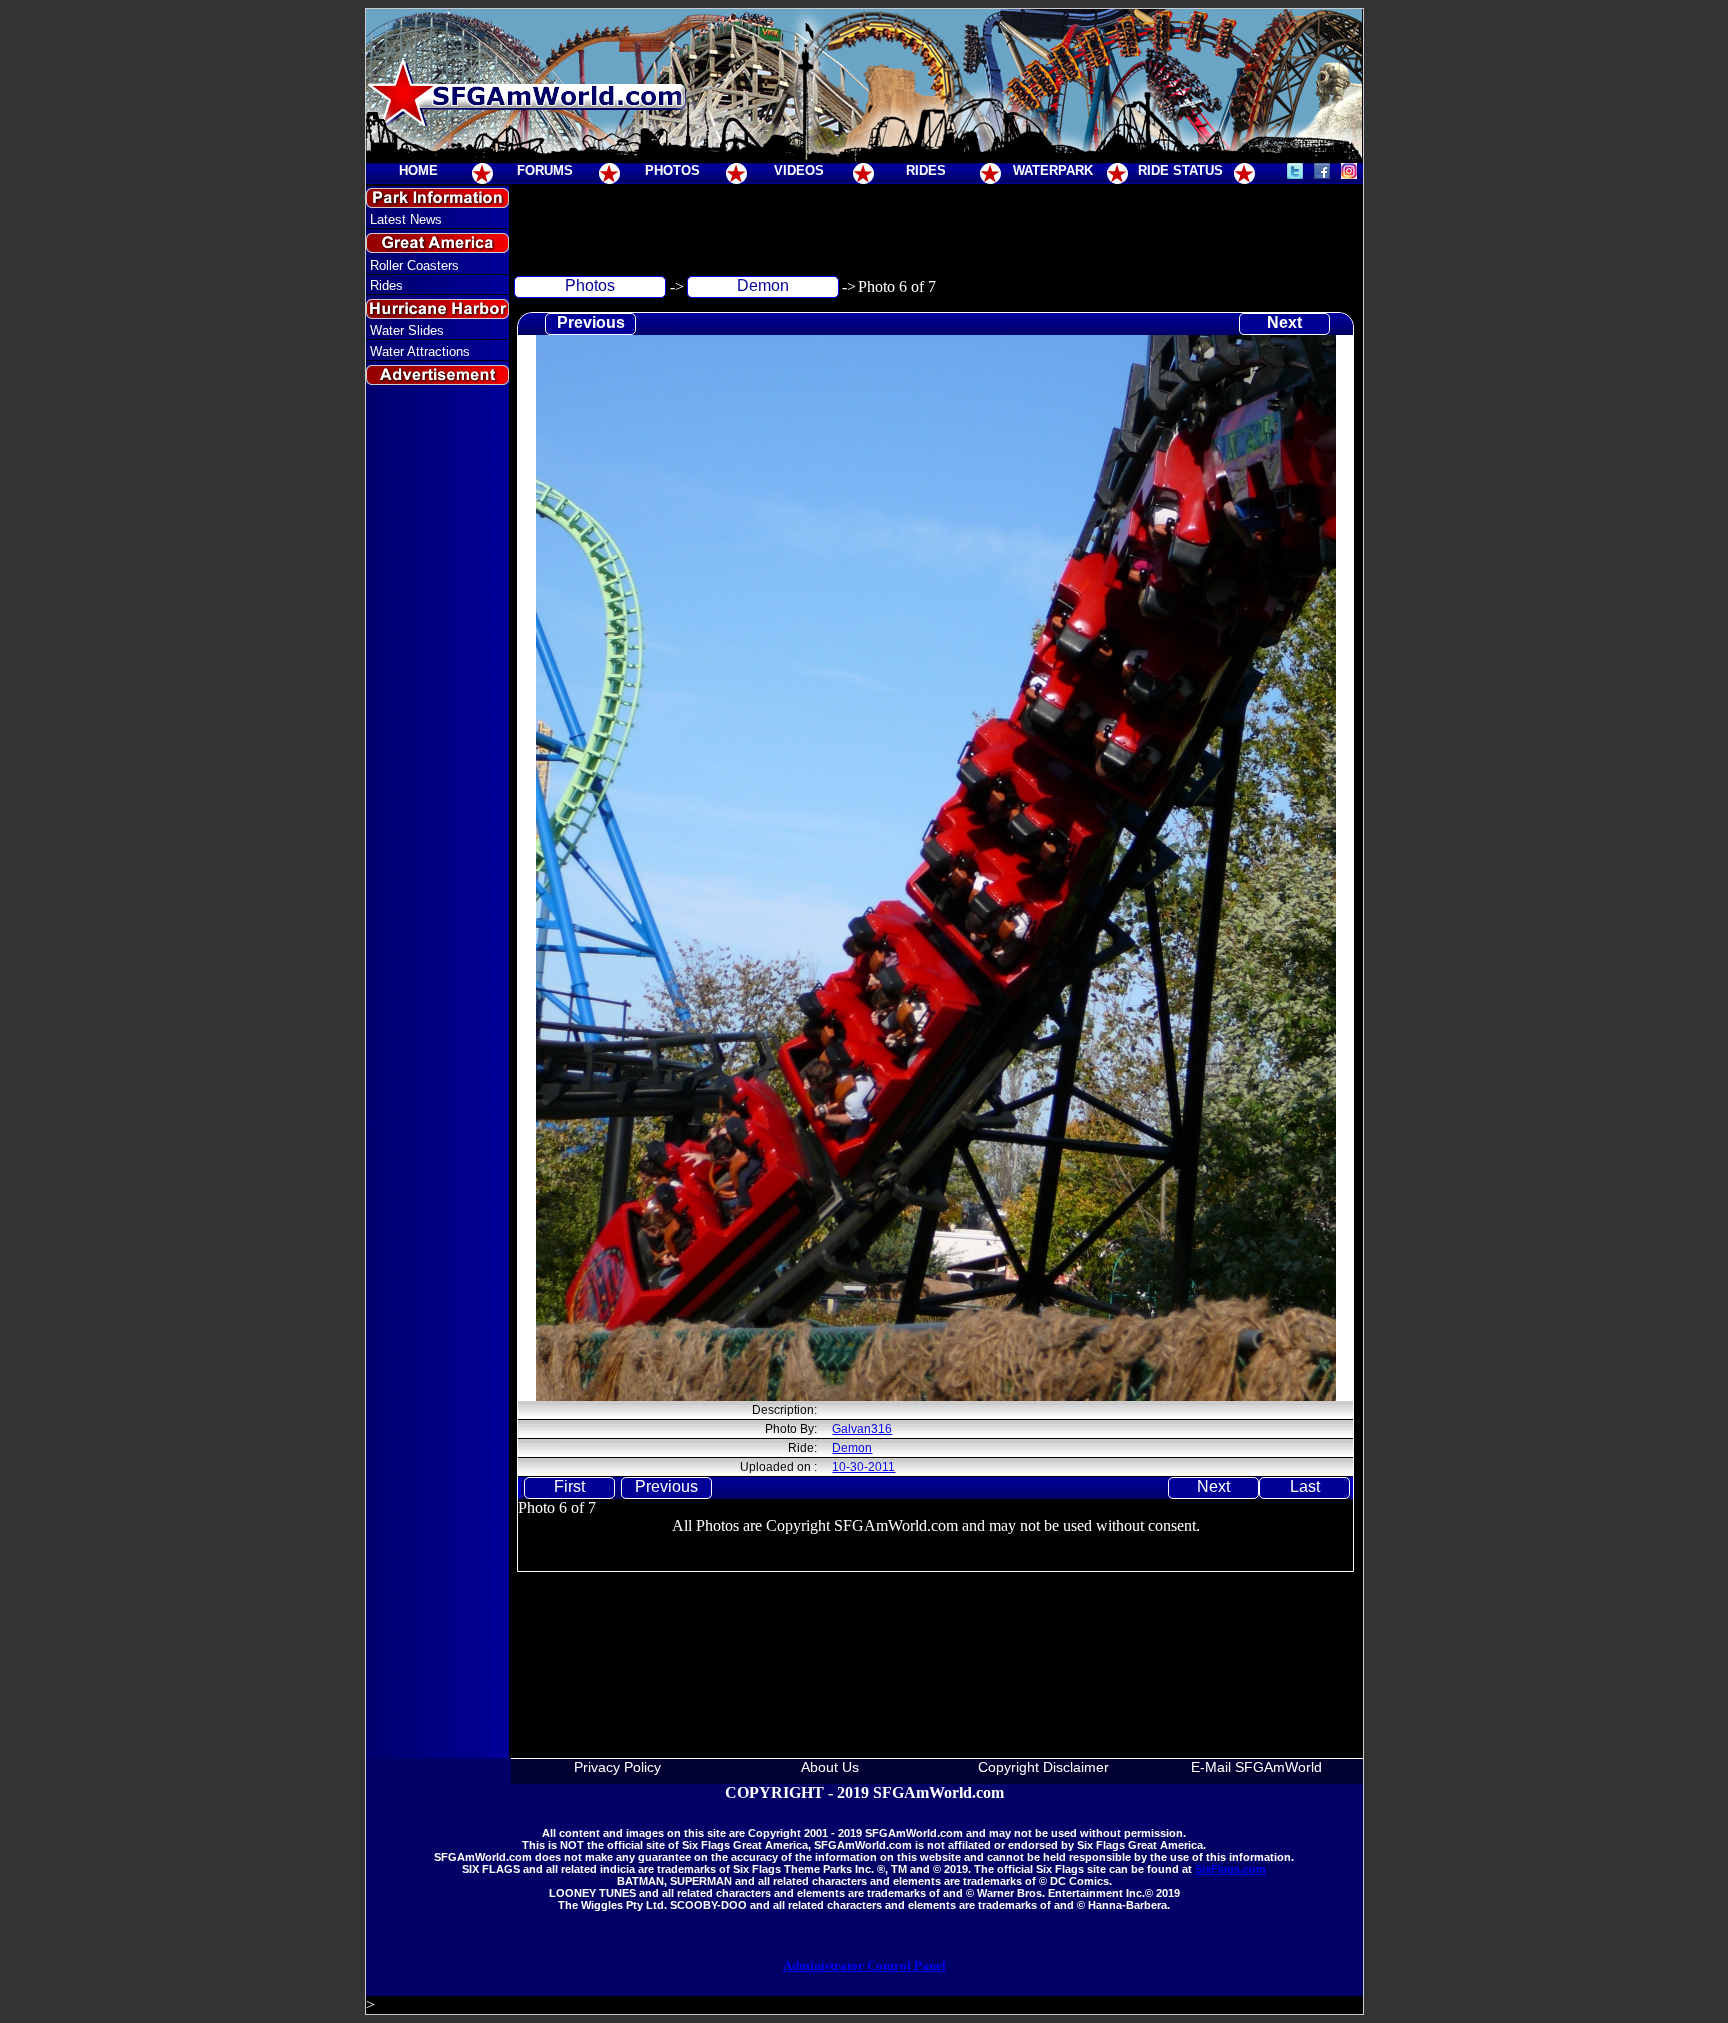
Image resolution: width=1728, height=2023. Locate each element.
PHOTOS (672, 170)
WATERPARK (1053, 170)
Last (1305, 1486)
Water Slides (407, 330)
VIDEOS (799, 170)
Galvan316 (862, 1429)
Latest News (406, 219)
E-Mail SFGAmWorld (1256, 1767)
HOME (418, 170)
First (569, 1486)
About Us (830, 1767)
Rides (386, 285)
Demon (763, 285)
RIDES (926, 170)
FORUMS (545, 170)
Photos (590, 285)
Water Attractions (420, 351)
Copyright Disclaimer (1043, 1767)
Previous (591, 322)
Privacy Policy (617, 1767)
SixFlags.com (1230, 1869)
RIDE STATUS (1180, 170)
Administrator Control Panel (864, 1965)
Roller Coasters (414, 265)
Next (1284, 322)
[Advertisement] (437, 754)
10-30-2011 (863, 1467)
